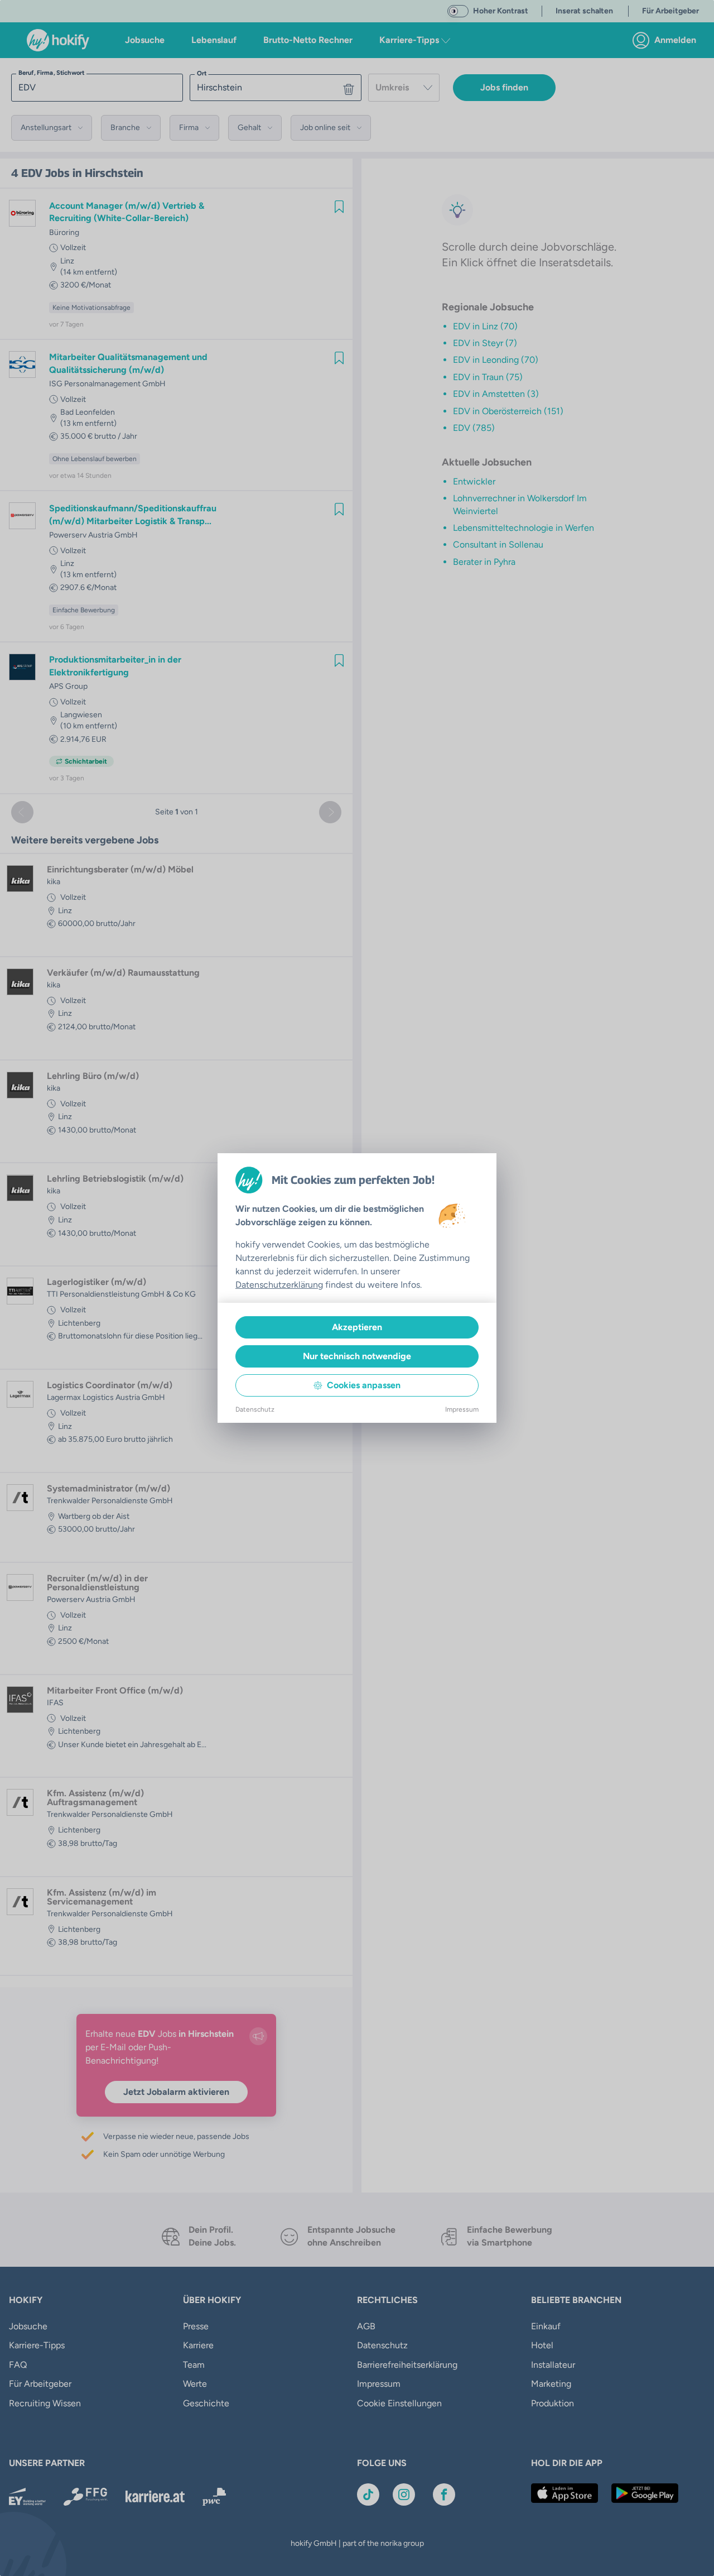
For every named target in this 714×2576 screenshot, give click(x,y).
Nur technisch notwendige (357, 1356)
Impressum (462, 1409)
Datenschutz (255, 1409)
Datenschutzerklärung (279, 1285)
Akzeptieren (357, 1327)
